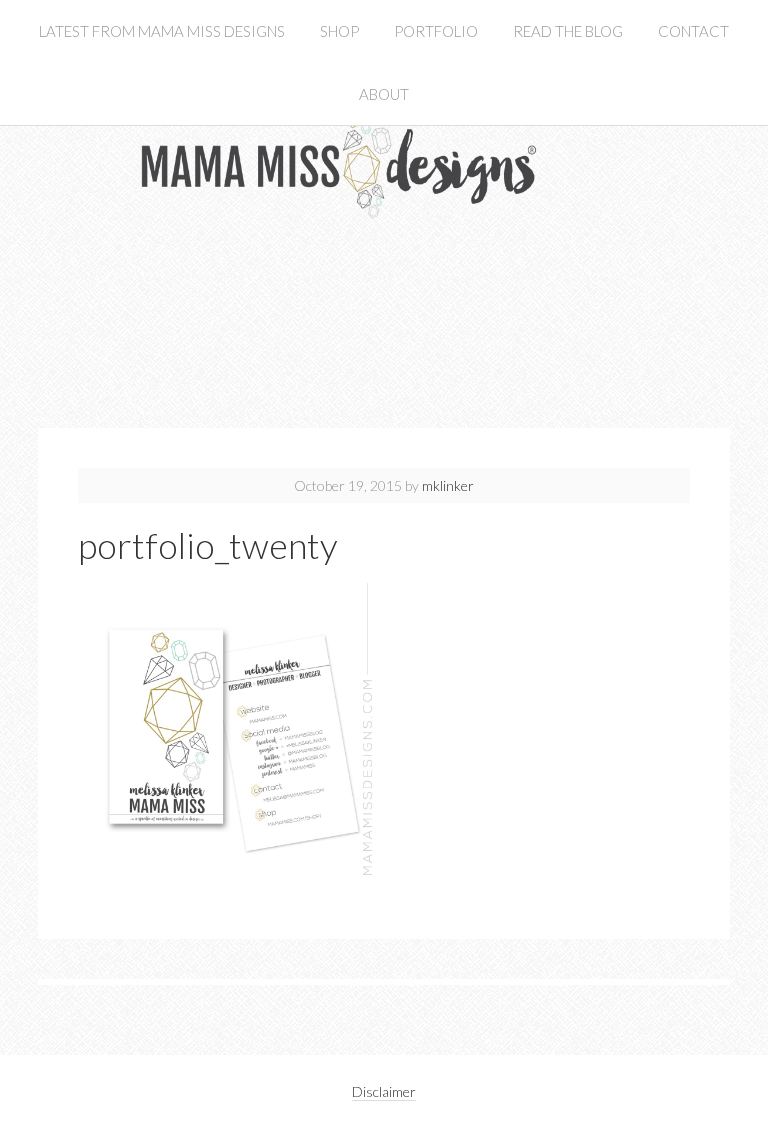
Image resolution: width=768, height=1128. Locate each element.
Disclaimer (384, 1091)
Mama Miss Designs (384, 222)
